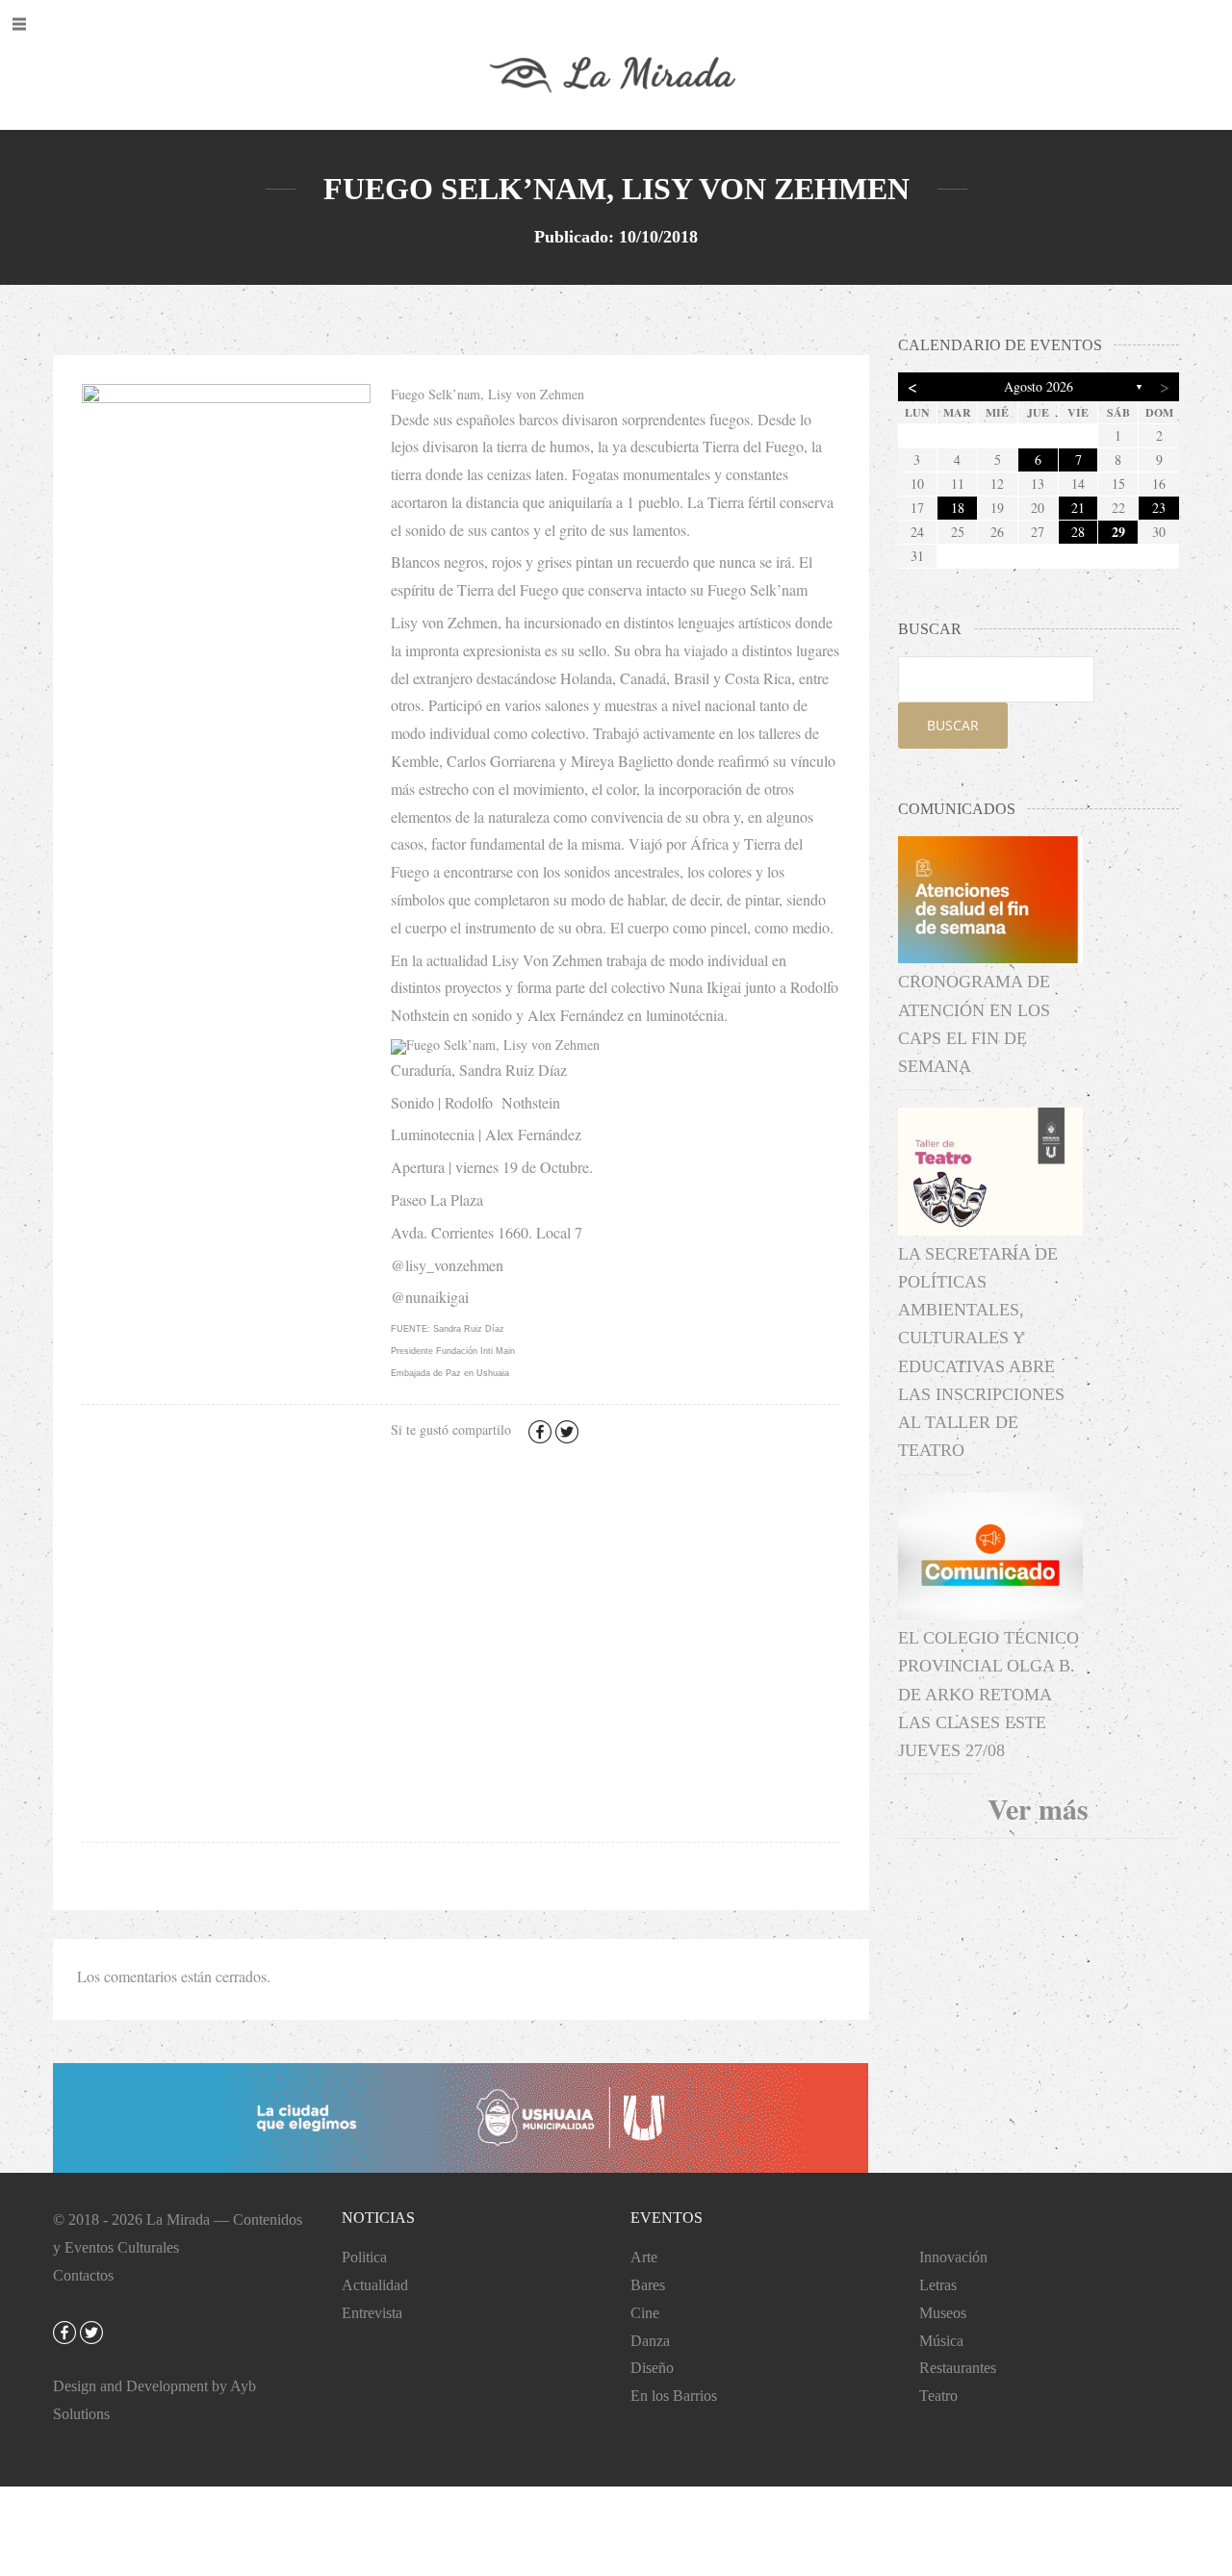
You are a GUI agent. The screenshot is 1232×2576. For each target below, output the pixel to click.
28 (1078, 532)
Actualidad (375, 2285)
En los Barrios (674, 2396)
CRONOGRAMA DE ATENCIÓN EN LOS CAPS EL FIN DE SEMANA (974, 1024)
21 (1078, 508)
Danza (650, 2341)
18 (958, 508)
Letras (938, 2285)
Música (941, 2341)
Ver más (1038, 1808)
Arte (644, 2257)
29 (1118, 532)
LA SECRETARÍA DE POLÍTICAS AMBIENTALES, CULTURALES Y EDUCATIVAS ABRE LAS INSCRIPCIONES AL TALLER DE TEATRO (981, 1352)
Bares (648, 2285)
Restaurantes (958, 2368)
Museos (943, 2313)
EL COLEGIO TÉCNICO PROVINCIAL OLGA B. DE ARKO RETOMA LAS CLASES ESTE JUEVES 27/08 (988, 1694)
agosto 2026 (1039, 386)
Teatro (938, 2396)
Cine (645, 2313)
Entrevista (372, 2313)
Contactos (83, 2275)
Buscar (953, 725)
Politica (364, 2257)
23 (1159, 508)
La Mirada (178, 2219)
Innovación (953, 2257)
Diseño (652, 2368)
